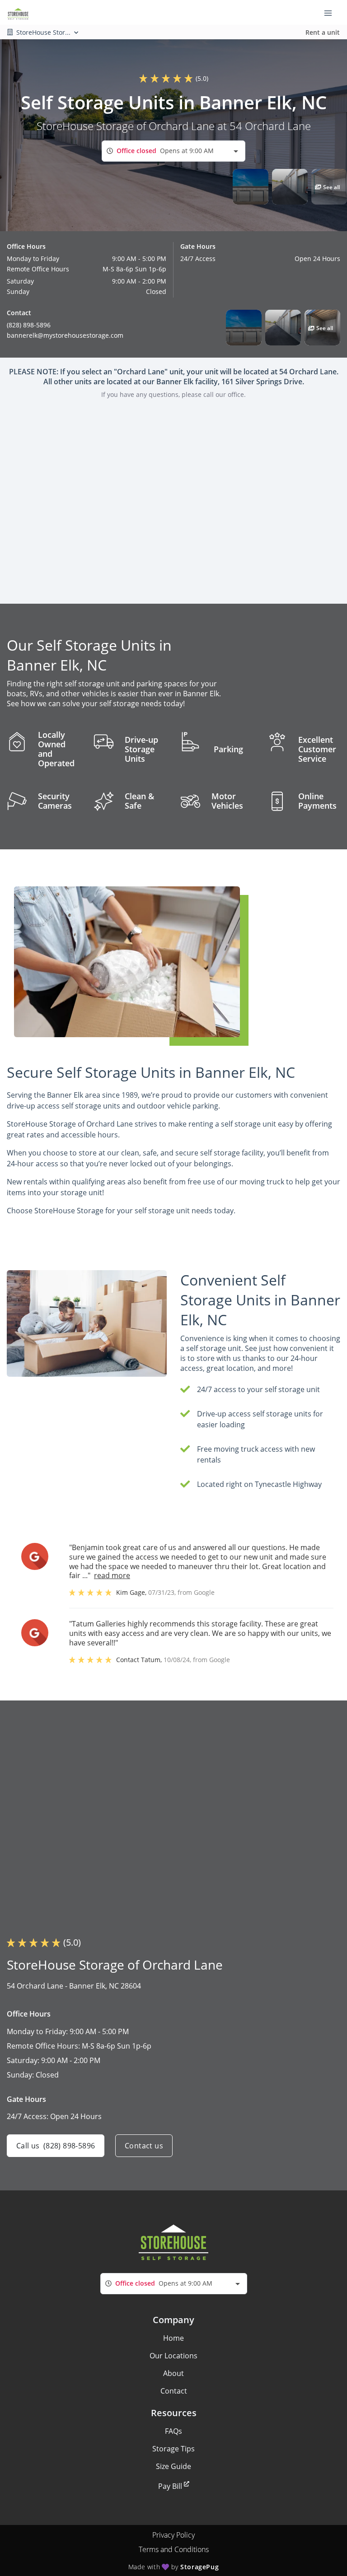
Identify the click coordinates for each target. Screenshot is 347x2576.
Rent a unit (323, 32)
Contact (174, 2391)
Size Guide (173, 2466)
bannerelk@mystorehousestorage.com (65, 335)
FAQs (173, 2431)
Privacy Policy (173, 2535)
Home (173, 2338)
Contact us (144, 2146)
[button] (251, 187)
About (173, 2373)
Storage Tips (173, 2449)
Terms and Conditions (174, 2549)
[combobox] (173, 151)
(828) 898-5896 (29, 325)
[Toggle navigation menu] (332, 13)
